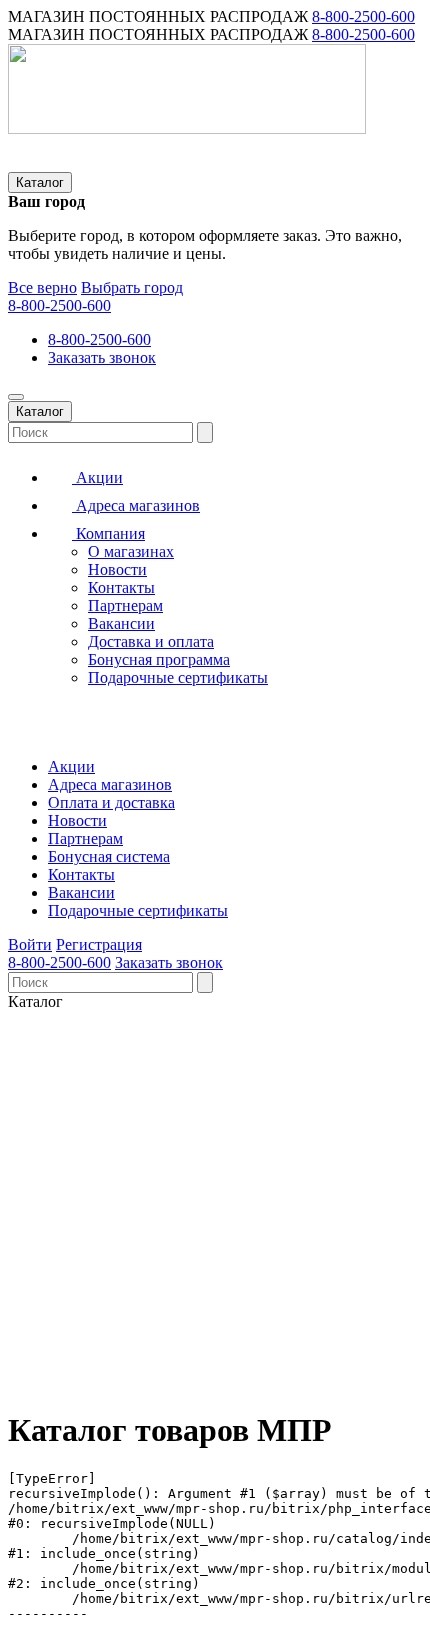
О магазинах (131, 551)
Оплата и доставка (111, 802)
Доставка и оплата (151, 641)
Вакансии (121, 623)
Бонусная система (109, 856)
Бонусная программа (159, 659)
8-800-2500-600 (363, 16)
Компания (108, 533)
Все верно (42, 287)
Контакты (121, 587)
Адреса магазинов (136, 505)
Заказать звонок (102, 357)
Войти (30, 944)
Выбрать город (132, 287)
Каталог (40, 182)
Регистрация (99, 944)
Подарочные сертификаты (178, 677)
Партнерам (125, 605)
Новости (117, 569)
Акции (97, 477)
